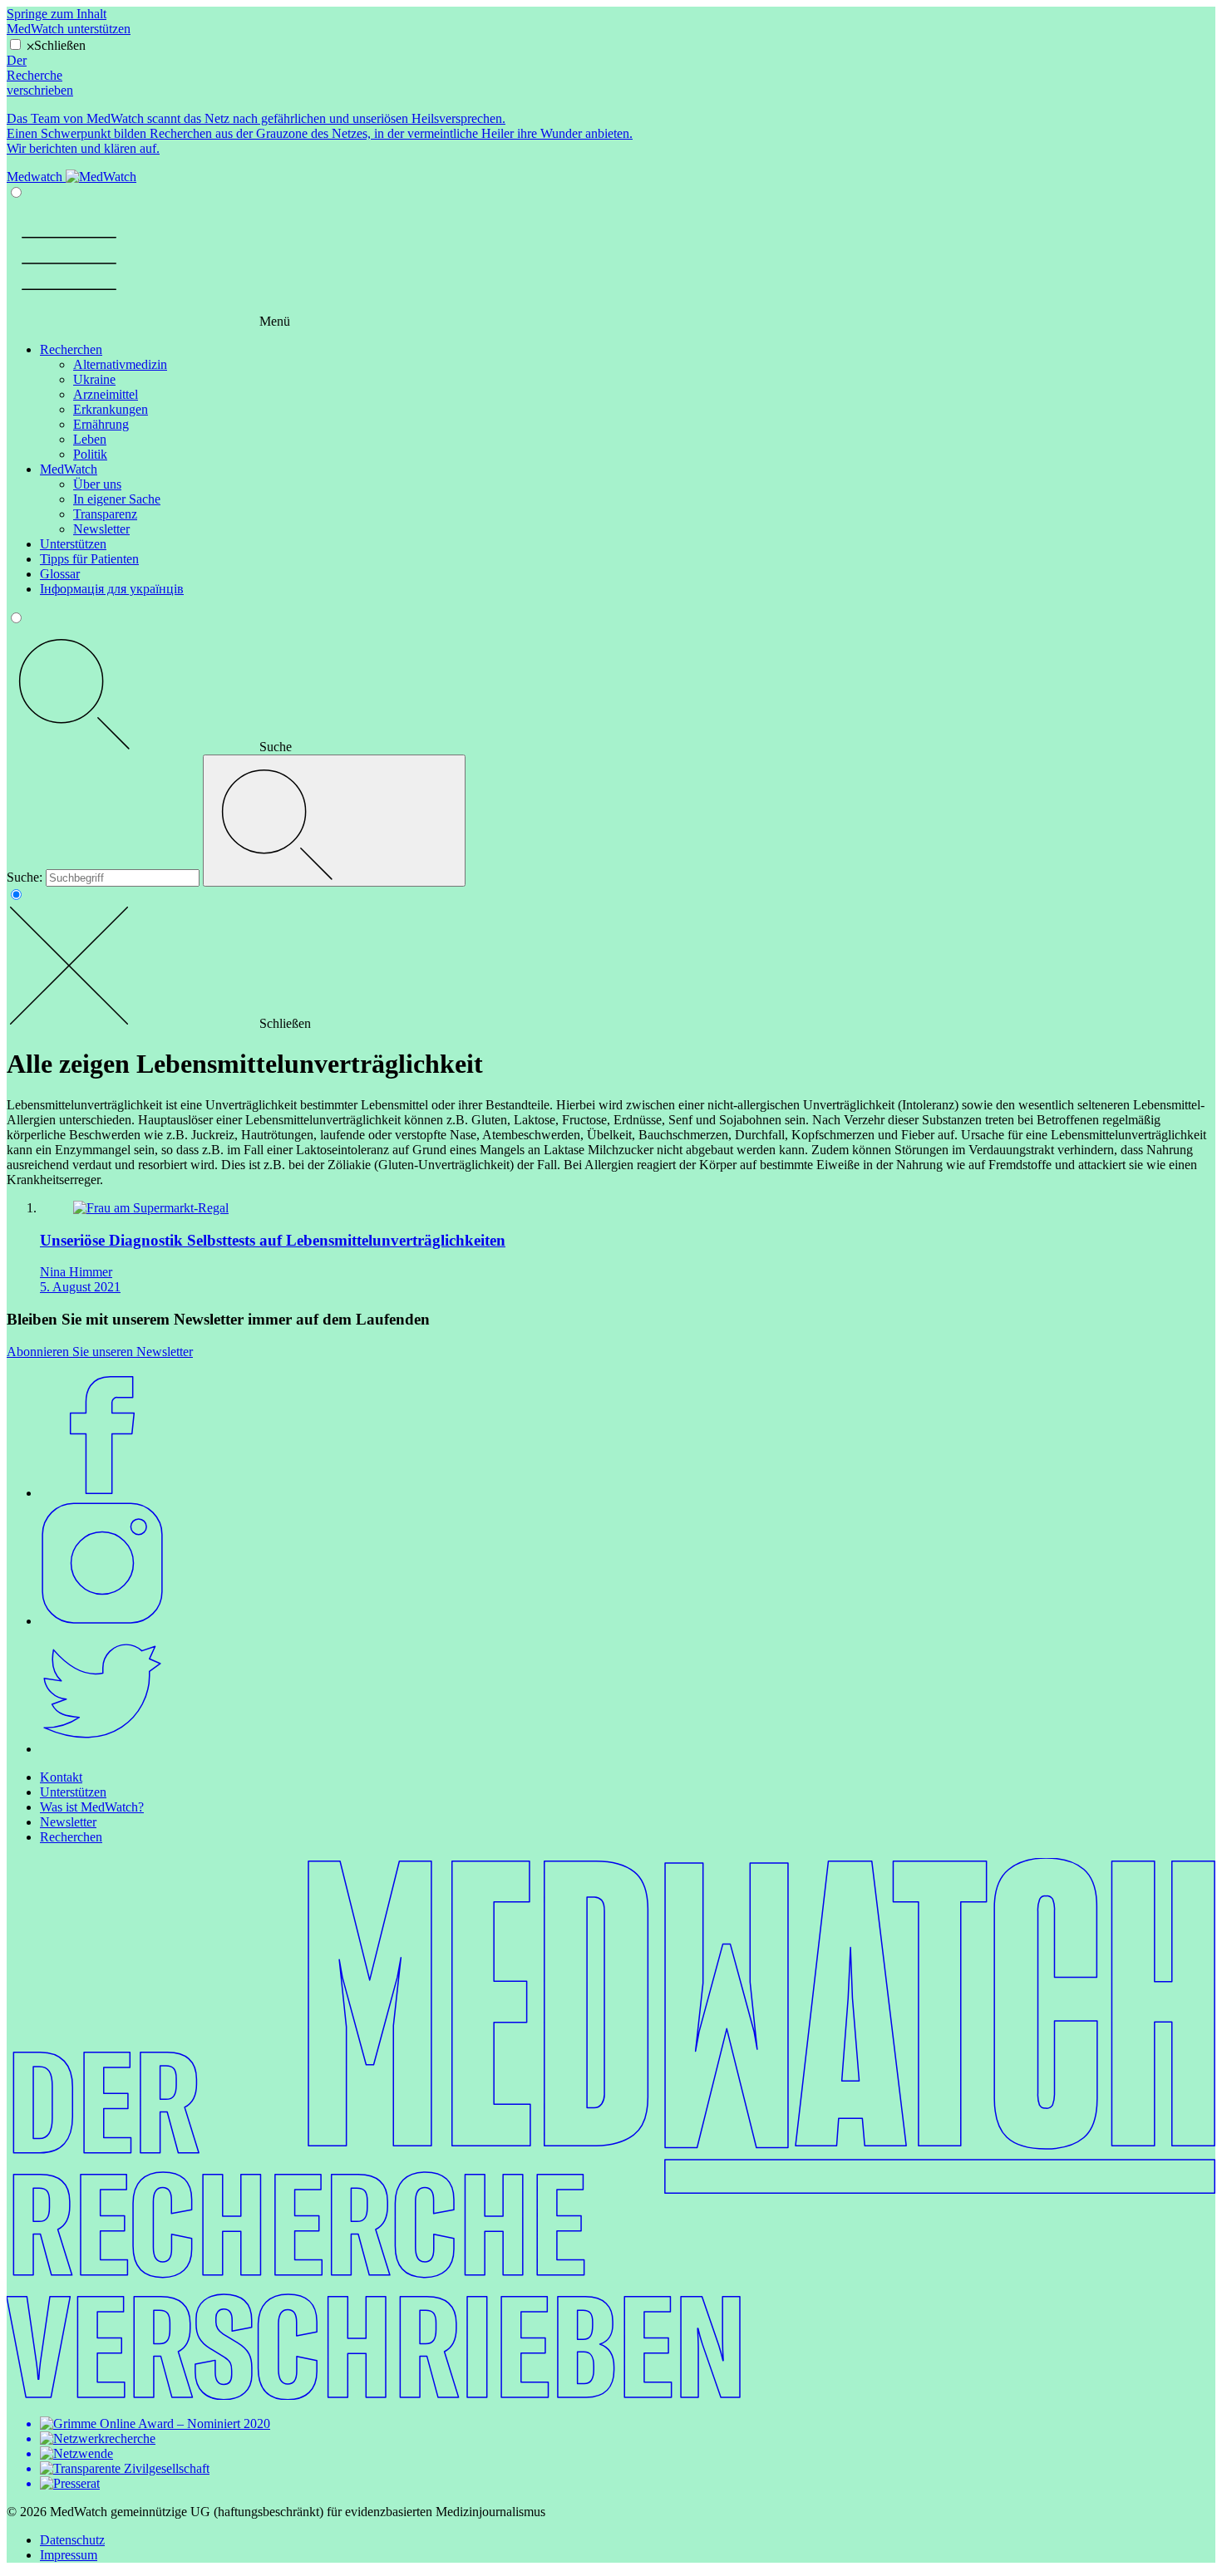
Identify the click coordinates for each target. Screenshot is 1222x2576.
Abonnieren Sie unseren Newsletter (100, 1352)
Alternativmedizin (120, 364)
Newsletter (101, 529)
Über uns (97, 484)
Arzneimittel (106, 394)
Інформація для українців (112, 589)
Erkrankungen (111, 409)
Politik (90, 454)
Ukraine (94, 379)
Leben (90, 439)
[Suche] (334, 821)
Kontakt (61, 1777)
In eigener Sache (117, 499)
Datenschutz (72, 2540)
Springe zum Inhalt (57, 14)
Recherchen (71, 349)
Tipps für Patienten (89, 559)
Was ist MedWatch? (92, 1807)
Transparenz (105, 514)
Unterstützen (73, 544)
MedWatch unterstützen (69, 29)
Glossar (60, 574)
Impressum (69, 2555)
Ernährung (101, 424)
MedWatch (69, 469)
